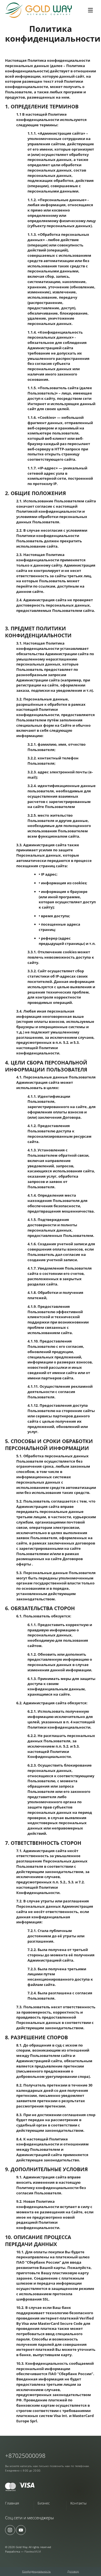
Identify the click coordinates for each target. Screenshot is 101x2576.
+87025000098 (25, 2456)
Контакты (78, 2503)
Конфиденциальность (36, 2571)
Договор (73, 2571)
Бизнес (44, 2503)
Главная (12, 2503)
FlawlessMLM (33, 2551)
